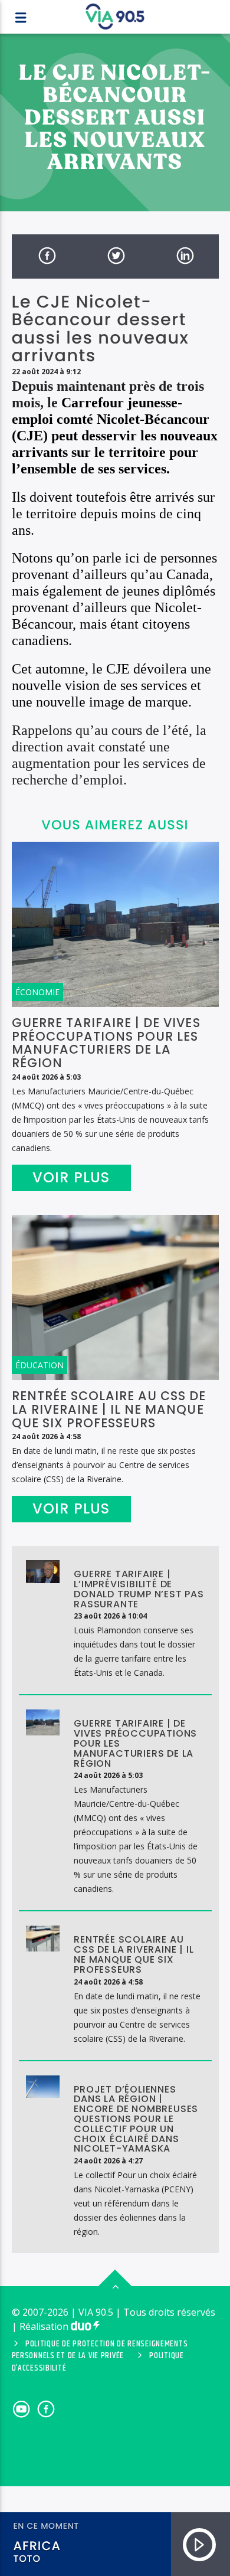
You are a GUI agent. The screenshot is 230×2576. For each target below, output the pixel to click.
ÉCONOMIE (37, 992)
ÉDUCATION (40, 1365)
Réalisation (45, 2326)
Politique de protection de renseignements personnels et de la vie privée (100, 2350)
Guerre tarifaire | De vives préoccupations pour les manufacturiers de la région (106, 1043)
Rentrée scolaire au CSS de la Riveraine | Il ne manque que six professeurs (109, 1409)
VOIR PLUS (71, 1177)
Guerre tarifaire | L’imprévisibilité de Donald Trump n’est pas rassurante (139, 1589)
